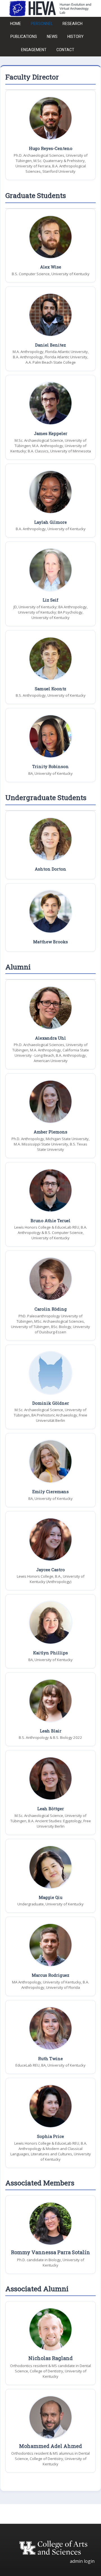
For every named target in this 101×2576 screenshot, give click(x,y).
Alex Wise (51, 267)
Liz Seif (50, 600)
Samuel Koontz (50, 689)
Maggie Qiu (50, 1897)
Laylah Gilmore (50, 522)
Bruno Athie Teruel (50, 1221)
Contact (65, 50)
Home (16, 24)
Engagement (34, 50)
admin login (82, 2561)
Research (73, 24)
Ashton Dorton (50, 869)
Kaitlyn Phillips (50, 1653)
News (52, 37)
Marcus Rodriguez (50, 1975)
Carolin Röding (51, 1309)
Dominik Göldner (51, 1403)
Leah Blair (51, 1731)
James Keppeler (51, 433)
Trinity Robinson (50, 767)
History (75, 37)
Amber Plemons (50, 1132)
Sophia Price (50, 2136)
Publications (24, 37)
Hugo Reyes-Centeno (51, 148)
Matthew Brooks (50, 942)
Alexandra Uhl (50, 1038)
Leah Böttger (51, 1809)
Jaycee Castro (50, 1570)
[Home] (50, 8)
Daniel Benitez (50, 345)
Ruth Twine (50, 2059)
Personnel (42, 24)
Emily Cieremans (50, 1492)
